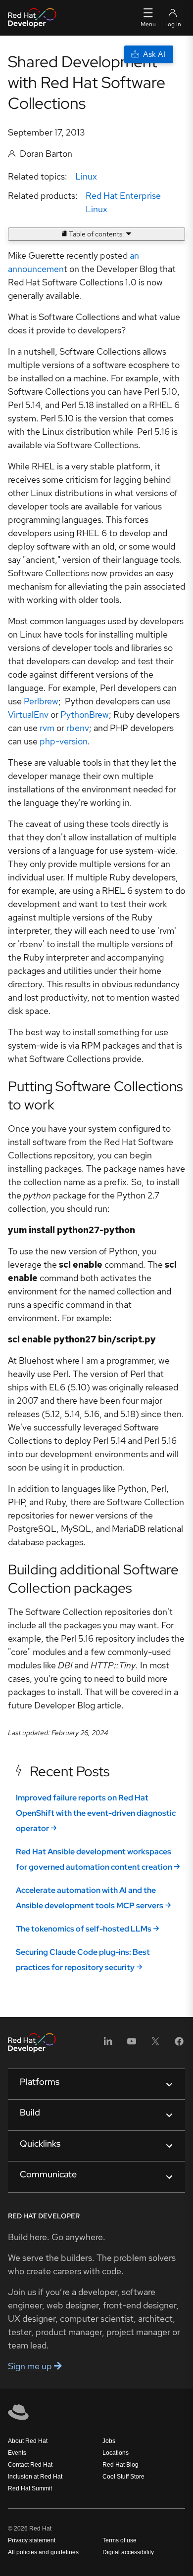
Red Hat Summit (30, 2488)
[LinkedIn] (108, 2045)
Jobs (109, 2441)
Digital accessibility (128, 2552)
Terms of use (120, 2540)
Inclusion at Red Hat (35, 2477)
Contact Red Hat (30, 2465)
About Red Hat (28, 2441)
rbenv (78, 728)
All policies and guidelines (43, 2552)
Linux (86, 176)
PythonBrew (85, 714)
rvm (47, 728)
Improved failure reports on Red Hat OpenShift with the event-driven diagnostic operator (96, 1813)
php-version (64, 741)
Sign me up (31, 2366)
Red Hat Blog (121, 2465)
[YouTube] (132, 2045)
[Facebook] (179, 2045)
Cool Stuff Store (123, 2477)
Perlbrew (41, 701)
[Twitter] (155, 2045)
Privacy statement (32, 2540)
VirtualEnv (28, 714)
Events (17, 2453)
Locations (116, 2453)
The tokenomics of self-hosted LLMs (84, 1929)
